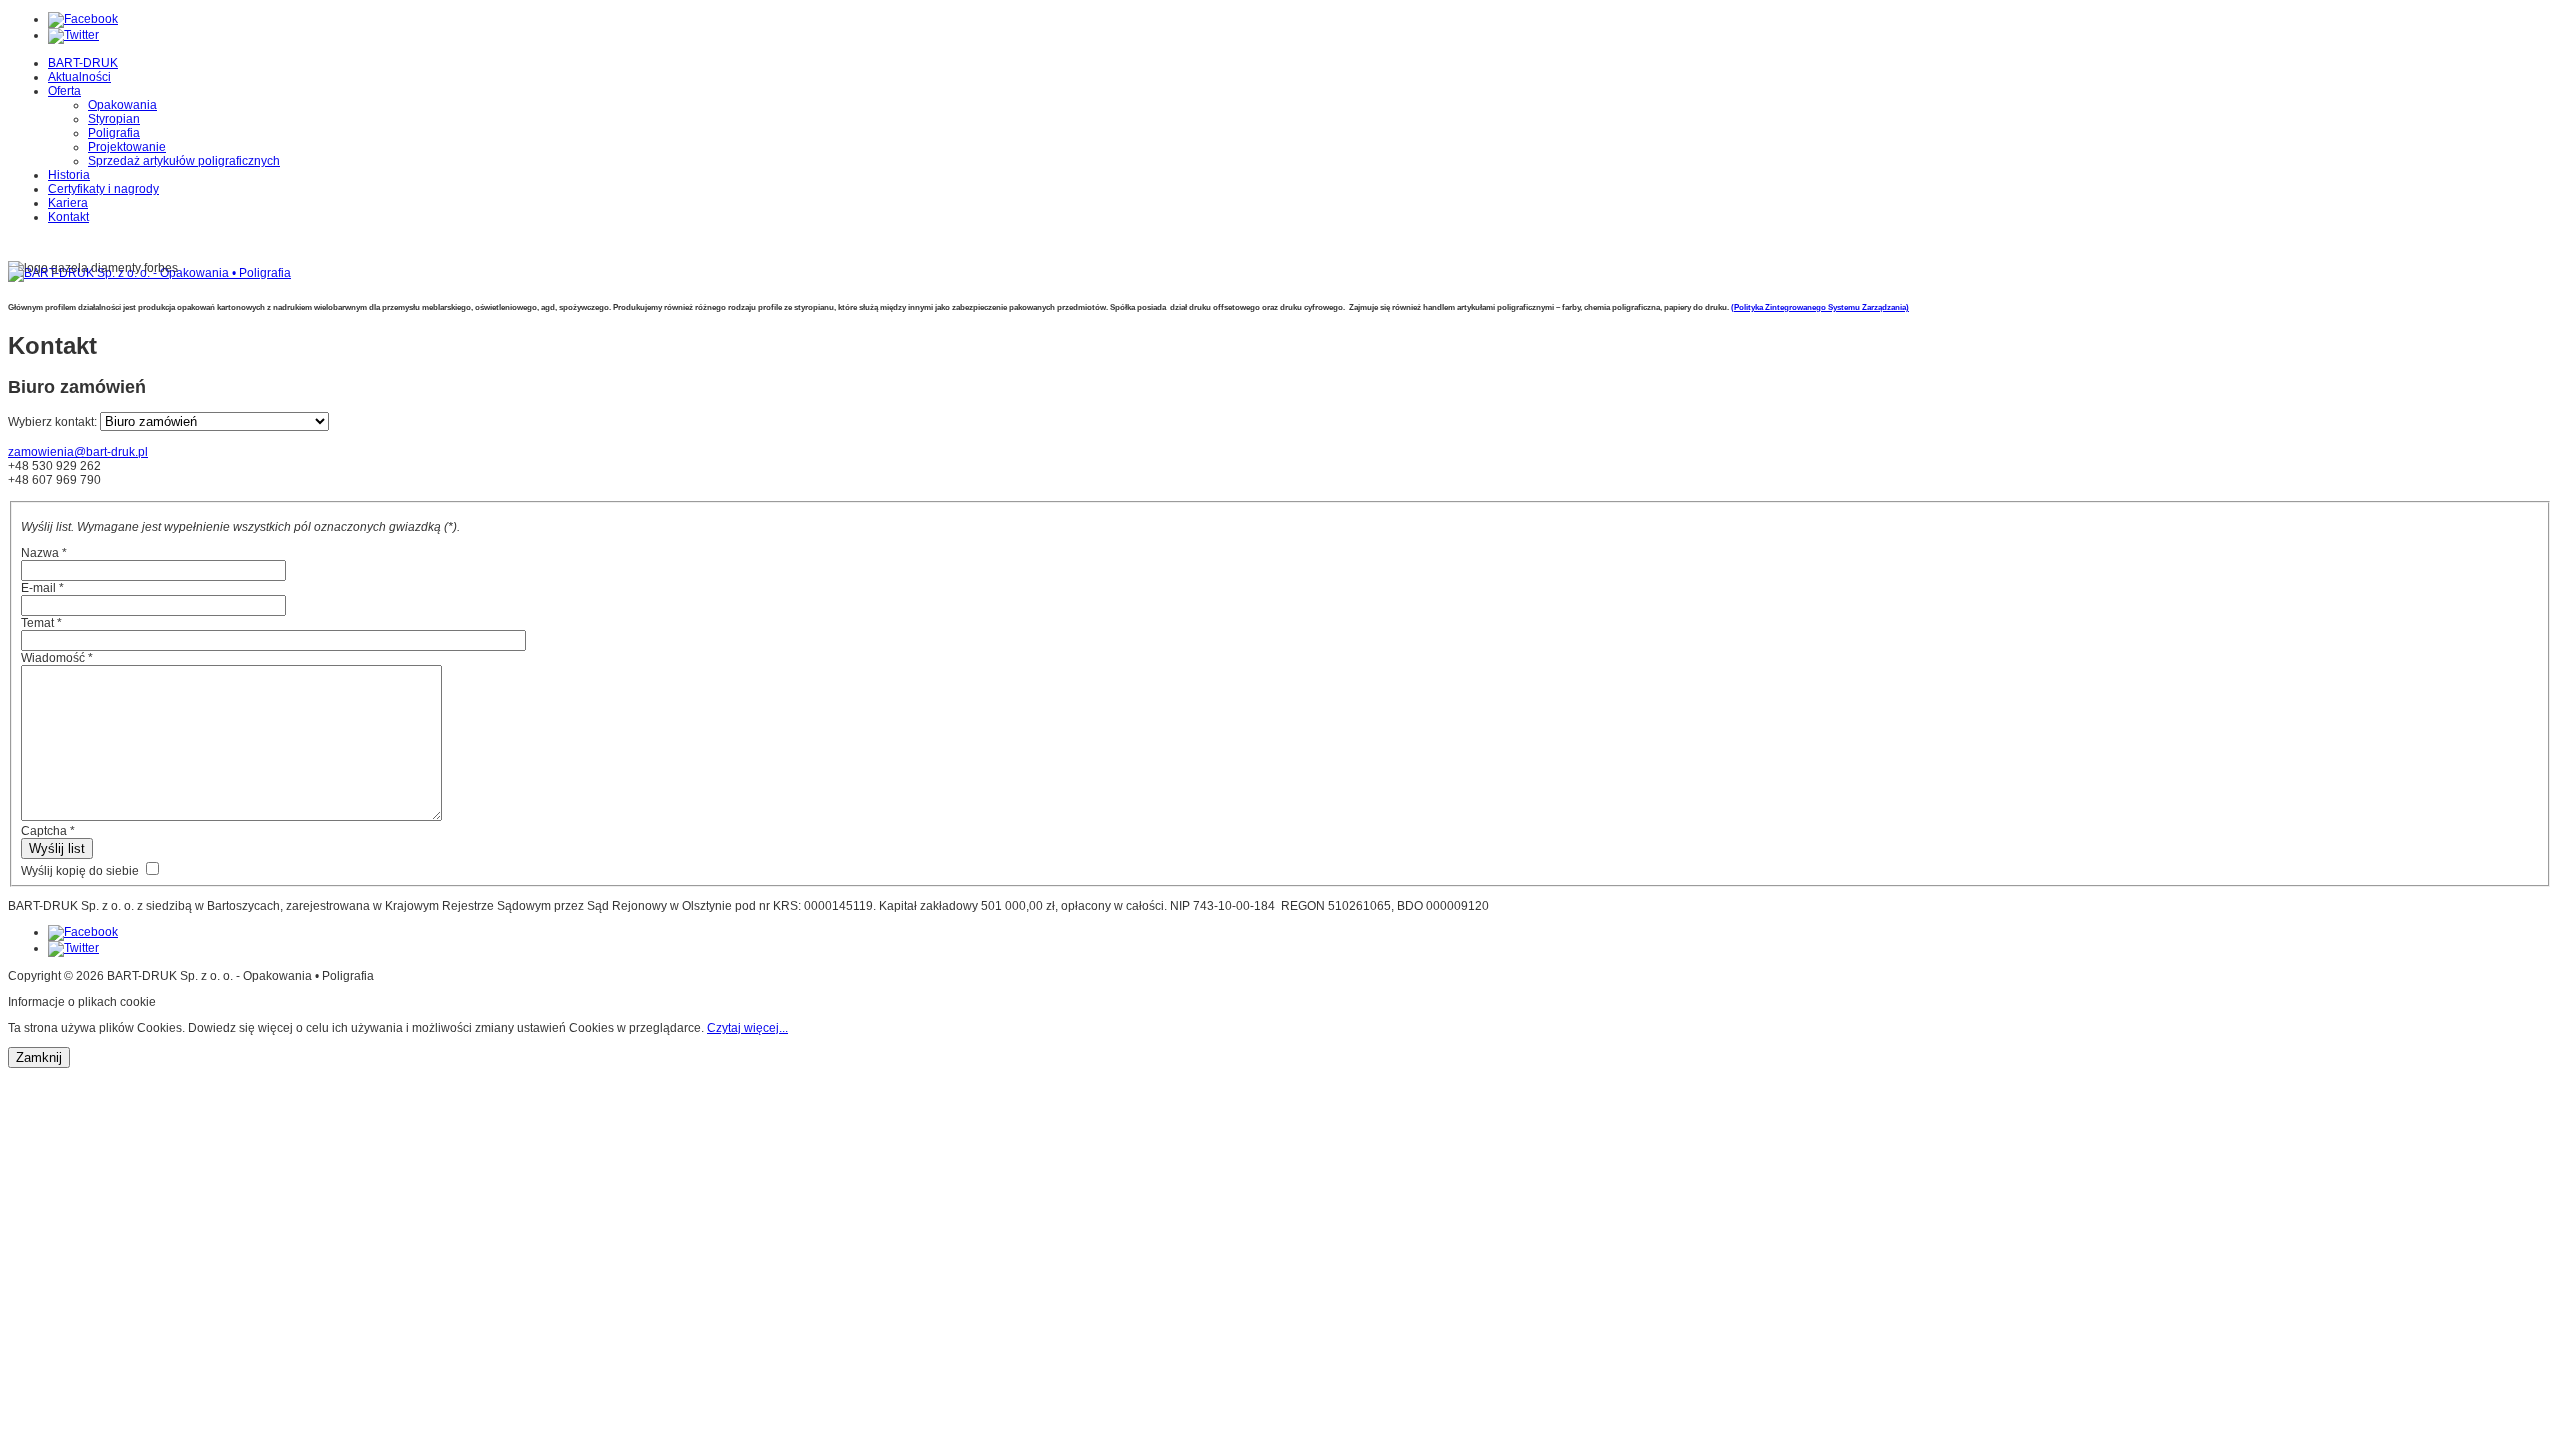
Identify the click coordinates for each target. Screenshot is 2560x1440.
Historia (69, 175)
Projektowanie (127, 147)
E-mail (42, 588)
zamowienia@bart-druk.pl (78, 452)
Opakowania (122, 105)
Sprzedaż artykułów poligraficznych (184, 161)
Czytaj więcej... (747, 1028)
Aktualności (79, 77)
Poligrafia (114, 133)
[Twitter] (73, 35)
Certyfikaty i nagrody (103, 189)
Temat (41, 623)
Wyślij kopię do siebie (80, 871)
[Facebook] (83, 19)
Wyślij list (57, 848)
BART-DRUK (83, 63)
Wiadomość (57, 658)
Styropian (114, 119)
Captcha (48, 831)
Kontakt (68, 217)
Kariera (68, 203)
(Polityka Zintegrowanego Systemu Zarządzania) (1820, 307)
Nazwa (44, 553)
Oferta (64, 91)
